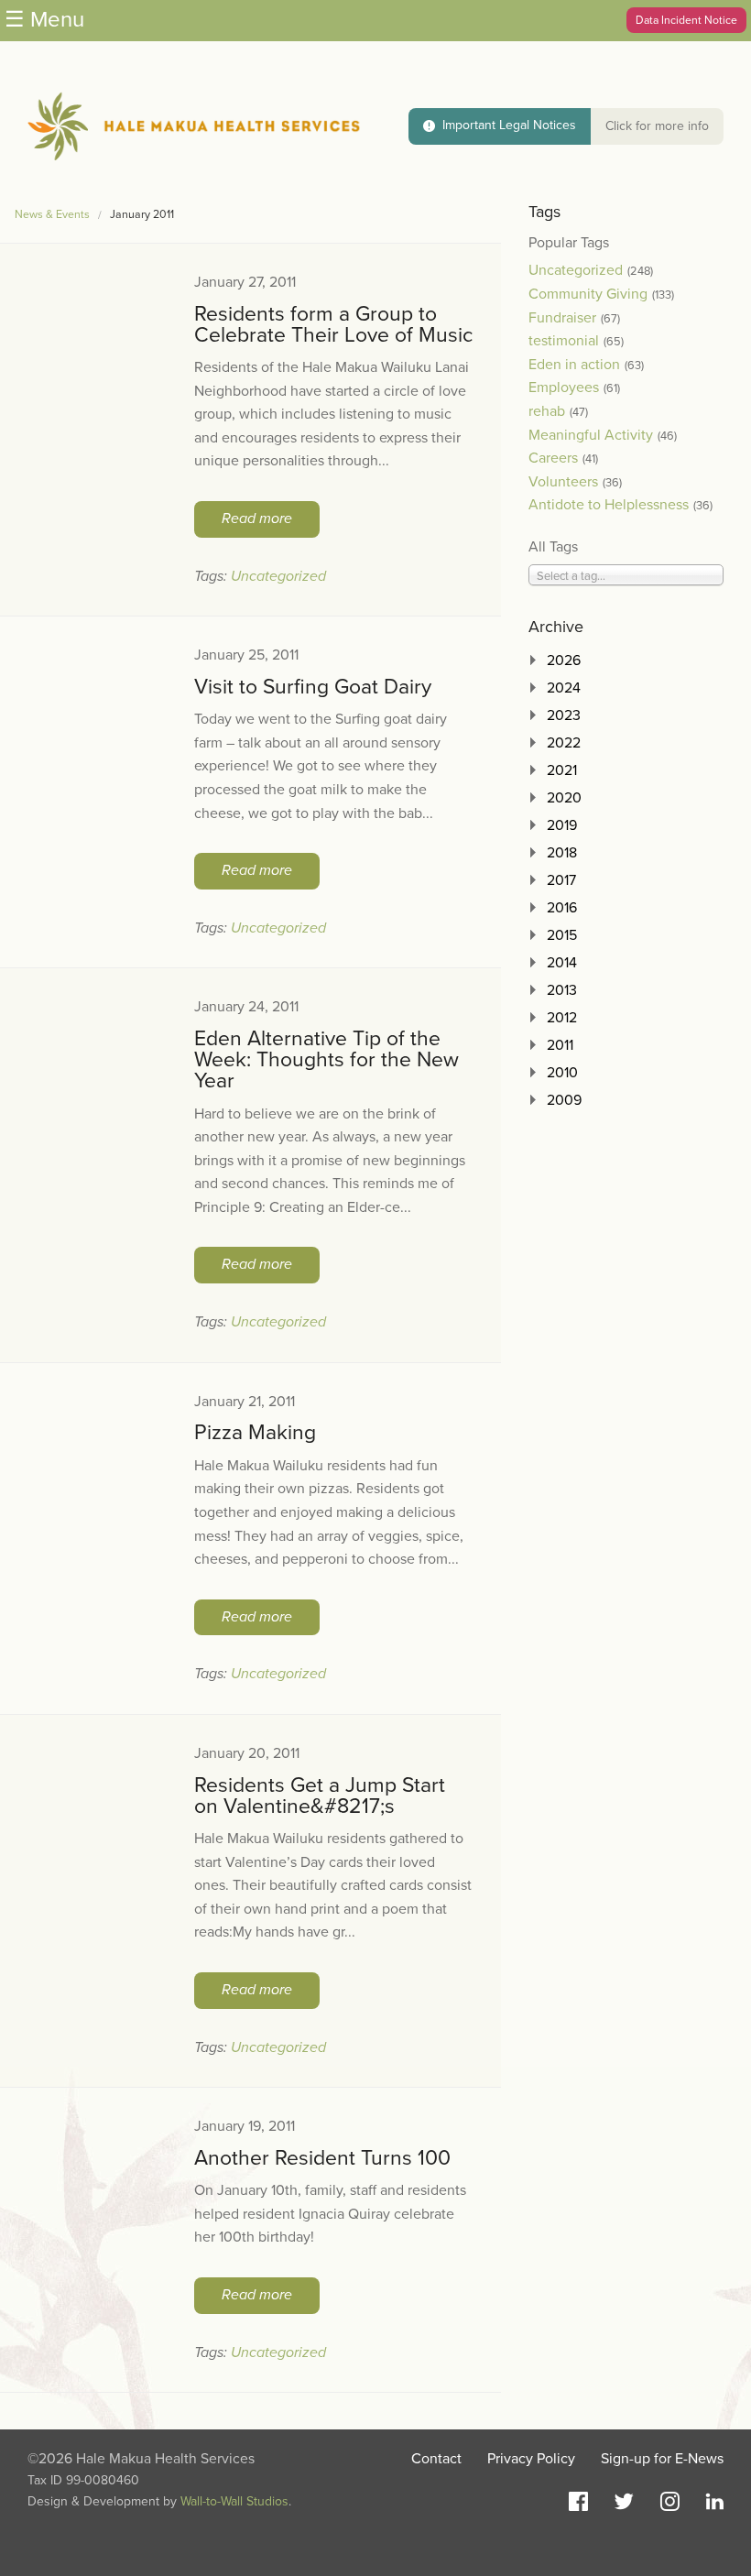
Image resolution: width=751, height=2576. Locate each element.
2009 (564, 1100)
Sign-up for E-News (662, 2459)
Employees (564, 387)
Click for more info (657, 126)
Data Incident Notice (686, 20)
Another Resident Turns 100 (322, 2158)
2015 (562, 935)
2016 (562, 908)
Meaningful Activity (591, 435)
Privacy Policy (531, 2459)
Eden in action (574, 365)
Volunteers (563, 482)
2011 (560, 1045)
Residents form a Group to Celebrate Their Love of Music (333, 325)
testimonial (564, 341)
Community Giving (588, 294)
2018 (562, 853)
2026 (564, 660)
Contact (436, 2459)
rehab (547, 411)
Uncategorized (278, 576)
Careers (553, 458)
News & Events (52, 215)
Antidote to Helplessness (609, 505)
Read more (257, 518)
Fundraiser (562, 318)
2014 (562, 963)
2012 (562, 1018)
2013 (562, 990)
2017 (561, 880)
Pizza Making (255, 1433)
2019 (562, 825)
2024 (564, 688)
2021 (562, 770)
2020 (564, 798)
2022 (564, 743)
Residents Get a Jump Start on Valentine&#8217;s (320, 1796)
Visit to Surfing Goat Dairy (313, 687)
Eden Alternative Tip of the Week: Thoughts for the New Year (327, 1060)
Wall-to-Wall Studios (234, 2501)
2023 (564, 715)
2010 (562, 1073)
